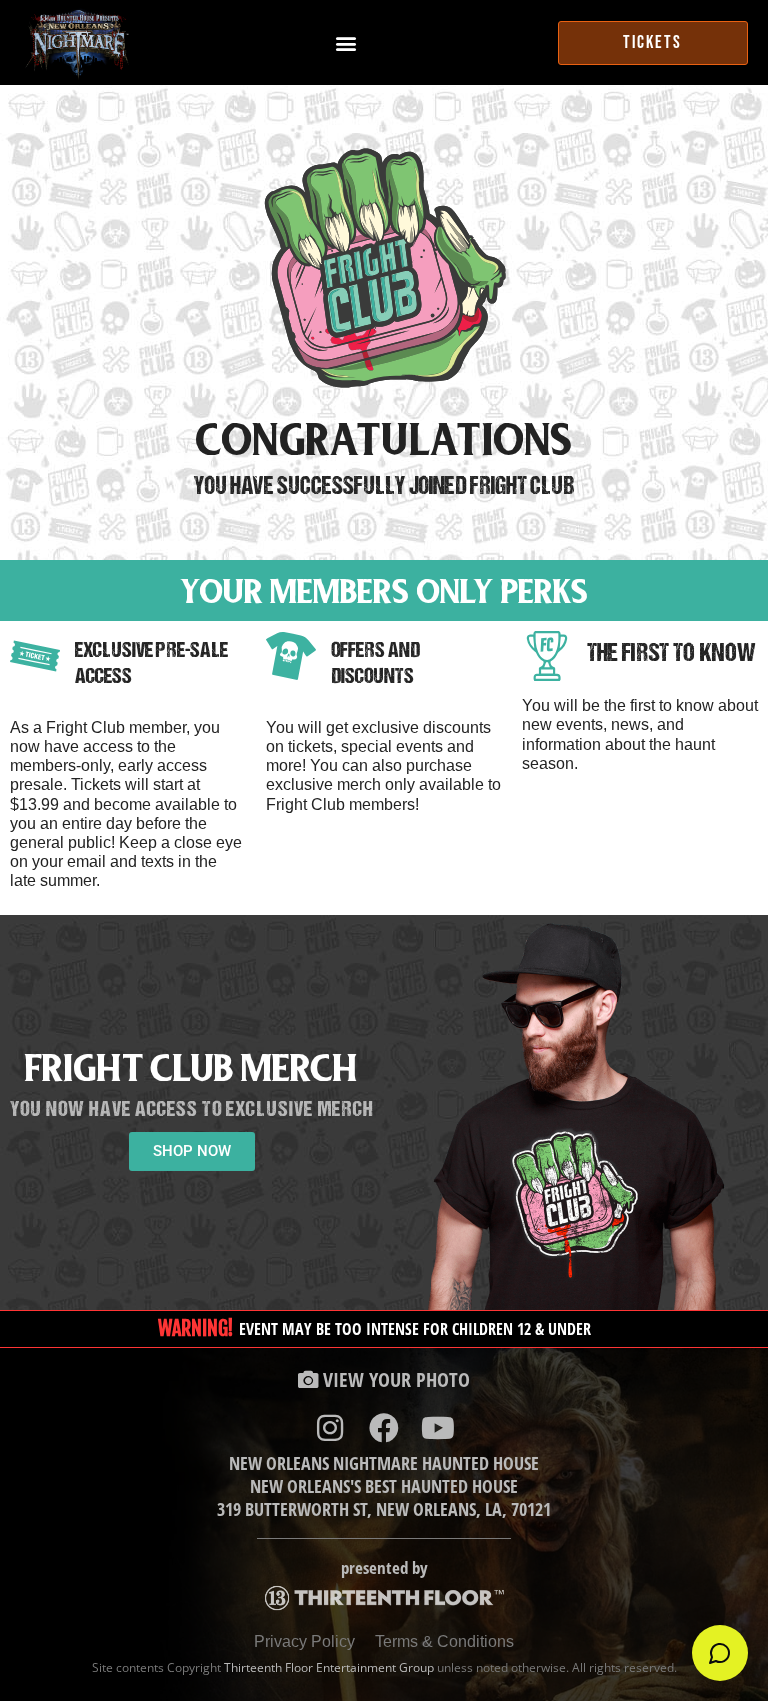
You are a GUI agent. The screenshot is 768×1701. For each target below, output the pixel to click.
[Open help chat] (720, 1653)
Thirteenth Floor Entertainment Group (329, 1667)
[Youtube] (438, 1428)
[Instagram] (330, 1428)
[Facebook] (384, 1428)
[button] (345, 42)
